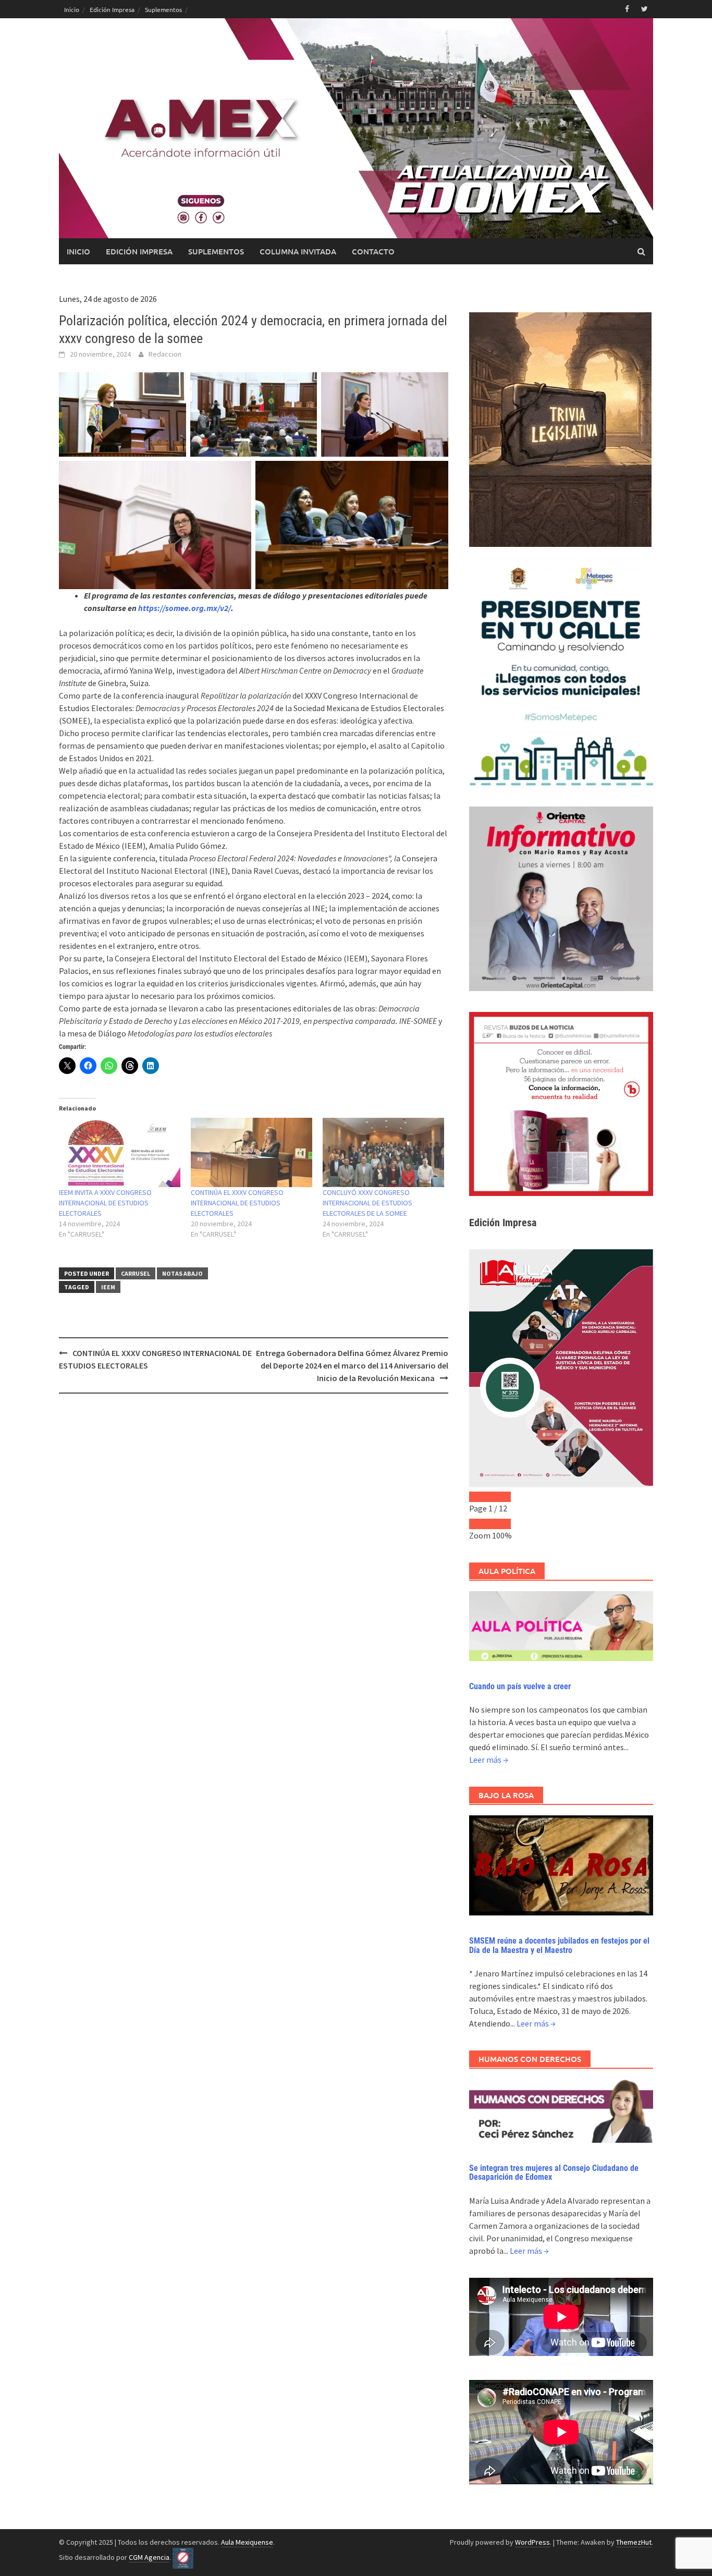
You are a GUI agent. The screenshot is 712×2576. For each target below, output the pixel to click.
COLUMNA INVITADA (298, 251)
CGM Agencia (149, 2557)
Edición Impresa (112, 9)
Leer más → (489, 1760)
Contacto (373, 251)
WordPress (532, 2542)
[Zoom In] (500, 1524)
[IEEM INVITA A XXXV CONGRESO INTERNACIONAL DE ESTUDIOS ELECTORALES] (120, 1152)
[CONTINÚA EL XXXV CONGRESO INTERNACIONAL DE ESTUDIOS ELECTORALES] (251, 1152)
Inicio (72, 9)
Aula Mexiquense (247, 2542)
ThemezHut (634, 2542)
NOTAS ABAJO (182, 1273)
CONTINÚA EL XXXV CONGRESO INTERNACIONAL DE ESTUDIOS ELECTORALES (237, 1203)
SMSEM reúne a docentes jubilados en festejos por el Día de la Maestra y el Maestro (559, 1945)
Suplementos (163, 9)
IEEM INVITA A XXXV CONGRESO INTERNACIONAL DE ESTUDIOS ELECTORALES (105, 1203)
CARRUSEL (136, 1273)
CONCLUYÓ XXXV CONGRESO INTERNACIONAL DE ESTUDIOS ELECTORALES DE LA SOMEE (367, 1203)
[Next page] (500, 1497)
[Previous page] (480, 1497)
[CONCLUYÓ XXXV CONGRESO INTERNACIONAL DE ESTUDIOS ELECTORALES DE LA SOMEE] (383, 1152)
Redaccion (165, 354)
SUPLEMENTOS (216, 251)
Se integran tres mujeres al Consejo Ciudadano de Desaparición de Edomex (554, 2173)
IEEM (108, 1287)
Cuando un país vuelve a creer (520, 1686)
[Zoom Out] (480, 1524)
